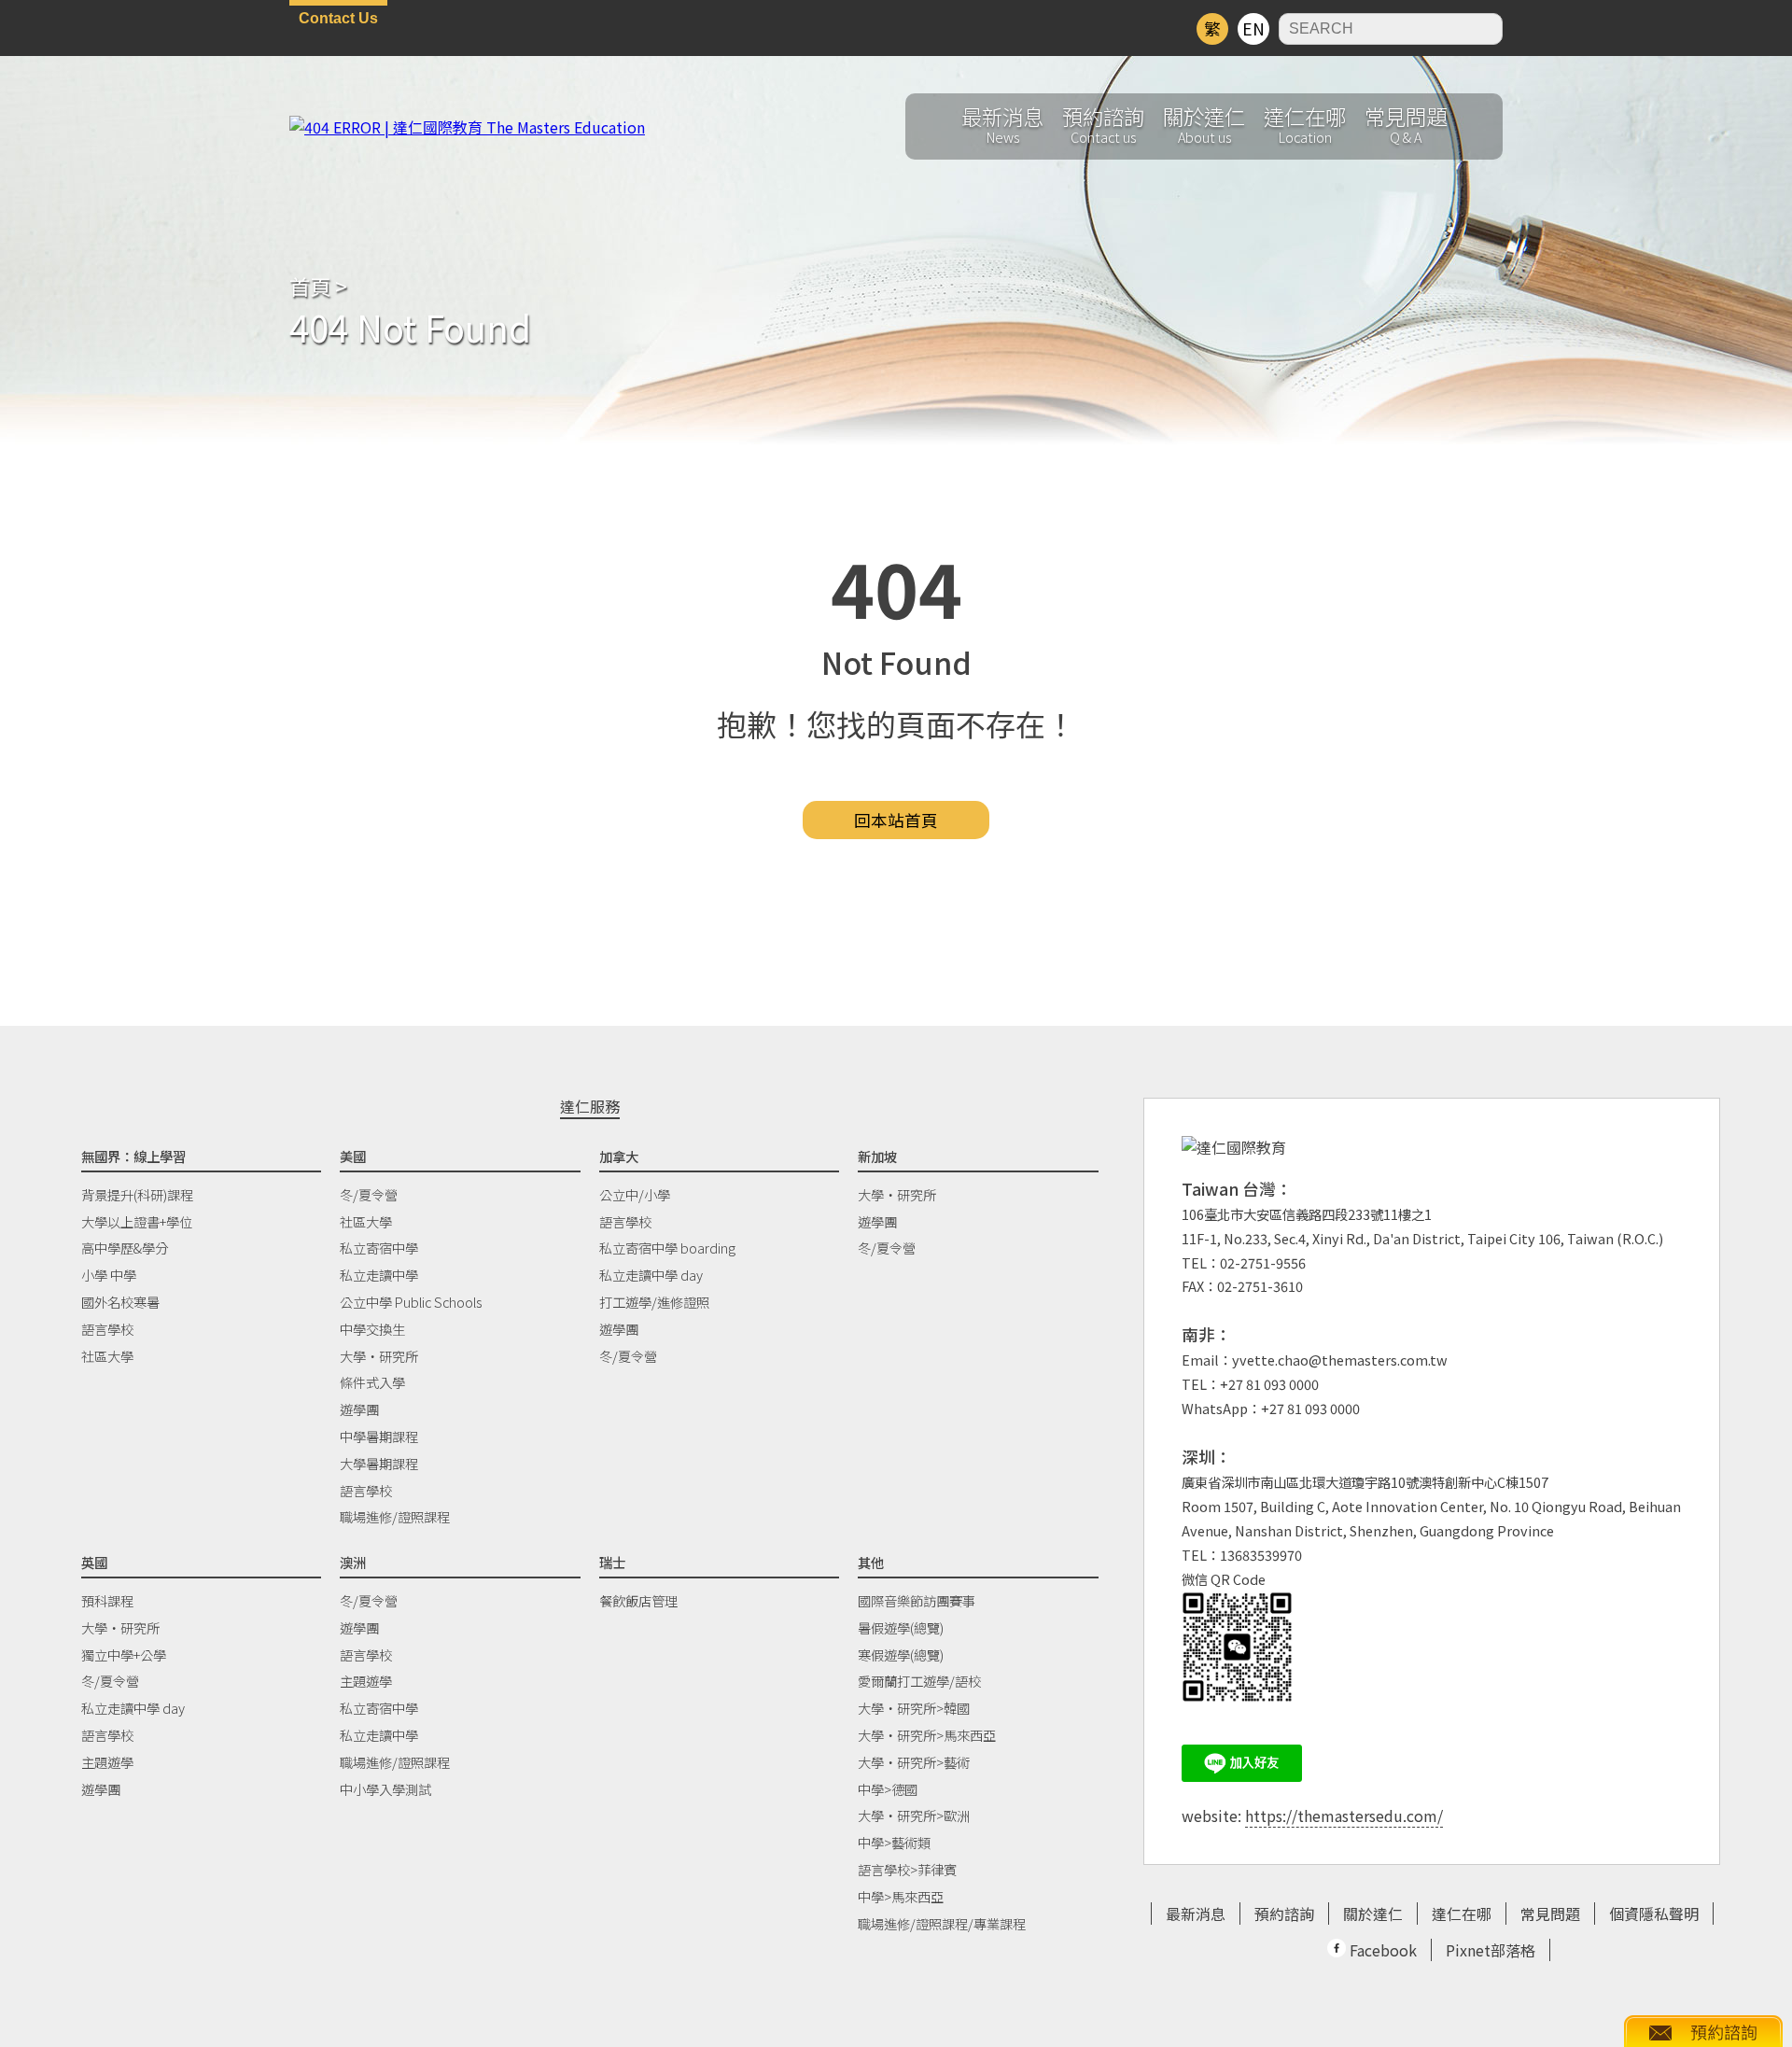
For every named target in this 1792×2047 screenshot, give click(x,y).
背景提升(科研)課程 (137, 1194)
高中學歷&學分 (125, 1248)
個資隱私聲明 (1654, 1914)
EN (1253, 28)
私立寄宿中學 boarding (667, 1248)
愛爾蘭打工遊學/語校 (919, 1681)
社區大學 (107, 1356)
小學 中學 (109, 1275)
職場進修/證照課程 (395, 1516)
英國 (94, 1562)
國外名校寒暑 (120, 1302)
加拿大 (619, 1156)
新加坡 (877, 1156)
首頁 (310, 286)
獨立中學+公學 (124, 1654)
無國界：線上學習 (133, 1156)
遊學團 (359, 1409)
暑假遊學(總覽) (901, 1627)
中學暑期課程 (379, 1436)
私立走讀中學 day (651, 1275)
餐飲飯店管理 (638, 1600)
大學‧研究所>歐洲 (914, 1815)
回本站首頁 (896, 820)
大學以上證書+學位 (137, 1221)
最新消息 (1196, 1914)
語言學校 (107, 1329)
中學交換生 (372, 1329)
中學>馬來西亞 (901, 1896)
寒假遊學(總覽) (901, 1654)
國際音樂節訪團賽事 (917, 1600)
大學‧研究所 (379, 1356)
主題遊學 (107, 1762)
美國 (353, 1156)
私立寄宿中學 (379, 1248)
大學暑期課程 (379, 1463)
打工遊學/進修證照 (654, 1302)
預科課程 (107, 1600)
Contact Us (338, 18)
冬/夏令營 (369, 1194)
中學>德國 (888, 1789)
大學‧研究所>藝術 (914, 1762)
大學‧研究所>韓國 (914, 1708)
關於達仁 (1373, 1914)
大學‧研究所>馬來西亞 (927, 1735)
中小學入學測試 (385, 1789)
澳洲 (353, 1562)
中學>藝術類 (894, 1842)
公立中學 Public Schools (411, 1302)
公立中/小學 (635, 1194)
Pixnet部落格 (1491, 1950)
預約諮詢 (1284, 1914)
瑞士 (612, 1562)
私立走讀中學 (379, 1275)
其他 (871, 1562)
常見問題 (1550, 1914)
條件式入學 (372, 1382)
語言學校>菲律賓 (907, 1869)
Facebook (1381, 1950)
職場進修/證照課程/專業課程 (942, 1923)
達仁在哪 (1462, 1914)
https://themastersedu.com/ (1344, 1816)
